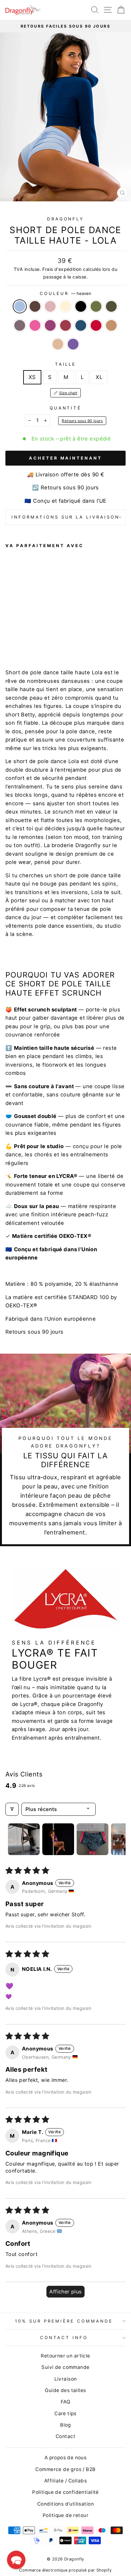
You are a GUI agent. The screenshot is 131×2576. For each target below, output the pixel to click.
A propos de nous (66, 2458)
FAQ (65, 2402)
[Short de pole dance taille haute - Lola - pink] (9, 640)
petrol (81, 325)
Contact (65, 2436)
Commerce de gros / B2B (65, 2469)
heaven (20, 306)
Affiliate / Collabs (65, 2481)
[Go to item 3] (93, 1839)
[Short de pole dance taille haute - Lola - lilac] (60, 634)
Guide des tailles (65, 2390)
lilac (20, 325)
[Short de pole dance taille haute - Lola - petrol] (31, 640)
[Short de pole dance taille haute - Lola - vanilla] (31, 634)
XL (99, 377)
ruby (50, 325)
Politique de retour (65, 2515)
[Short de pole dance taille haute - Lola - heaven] (9, 634)
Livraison (66, 2379)
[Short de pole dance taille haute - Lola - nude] (53, 640)
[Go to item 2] (58, 1839)
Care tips (65, 2413)
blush (50, 306)
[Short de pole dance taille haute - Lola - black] (38, 634)
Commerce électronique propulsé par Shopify (65, 2570)
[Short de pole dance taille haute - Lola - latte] (46, 640)
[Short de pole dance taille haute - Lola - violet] (60, 640)
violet (73, 344)
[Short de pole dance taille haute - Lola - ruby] (16, 640)
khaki (111, 306)
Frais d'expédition (62, 269)
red (96, 325)
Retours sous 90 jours (82, 421)
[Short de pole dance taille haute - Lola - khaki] (53, 634)
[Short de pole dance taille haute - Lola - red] (38, 640)
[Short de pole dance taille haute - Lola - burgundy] (24, 640)
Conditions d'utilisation (65, 2504)
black (81, 306)
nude (58, 344)
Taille (66, 364)
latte (111, 325)
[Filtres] (12, 1809)
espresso (35, 306)
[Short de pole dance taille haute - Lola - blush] (24, 634)
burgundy (65, 325)
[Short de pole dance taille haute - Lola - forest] (46, 634)
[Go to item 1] (24, 1839)
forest (96, 306)
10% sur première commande (64, 2321)
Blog (65, 2425)
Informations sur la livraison (65, 517)
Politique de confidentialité (65, 2492)
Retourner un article (65, 2356)
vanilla (65, 306)
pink (35, 325)
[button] (16, 2560)
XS (32, 377)
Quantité (66, 408)
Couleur (65, 293)
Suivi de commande (65, 2367)
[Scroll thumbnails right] (118, 1839)
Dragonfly (66, 219)
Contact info (64, 2337)
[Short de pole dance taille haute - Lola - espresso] (16, 634)
